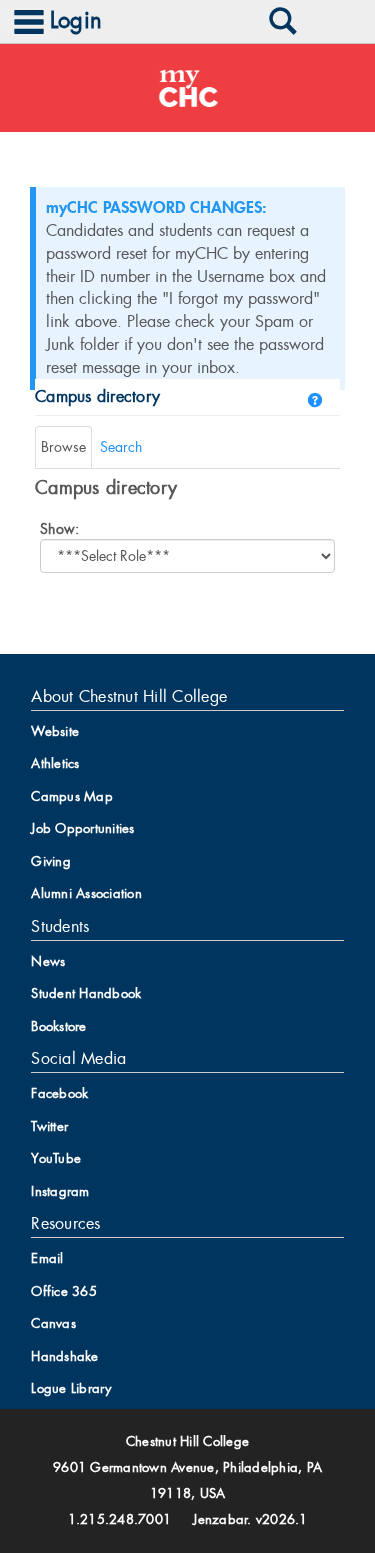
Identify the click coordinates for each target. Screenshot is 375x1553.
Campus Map (72, 796)
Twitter (49, 1126)
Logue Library (71, 1388)
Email (47, 1258)
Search (121, 447)
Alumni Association (86, 893)
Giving (51, 861)
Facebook (59, 1093)
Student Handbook (86, 993)
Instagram (60, 1191)
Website (55, 731)
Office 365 (64, 1291)
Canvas (53, 1323)
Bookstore (58, 1026)
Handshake (64, 1356)
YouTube (56, 1158)
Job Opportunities (82, 828)
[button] (315, 400)
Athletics (55, 763)
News (48, 961)
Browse (63, 447)
